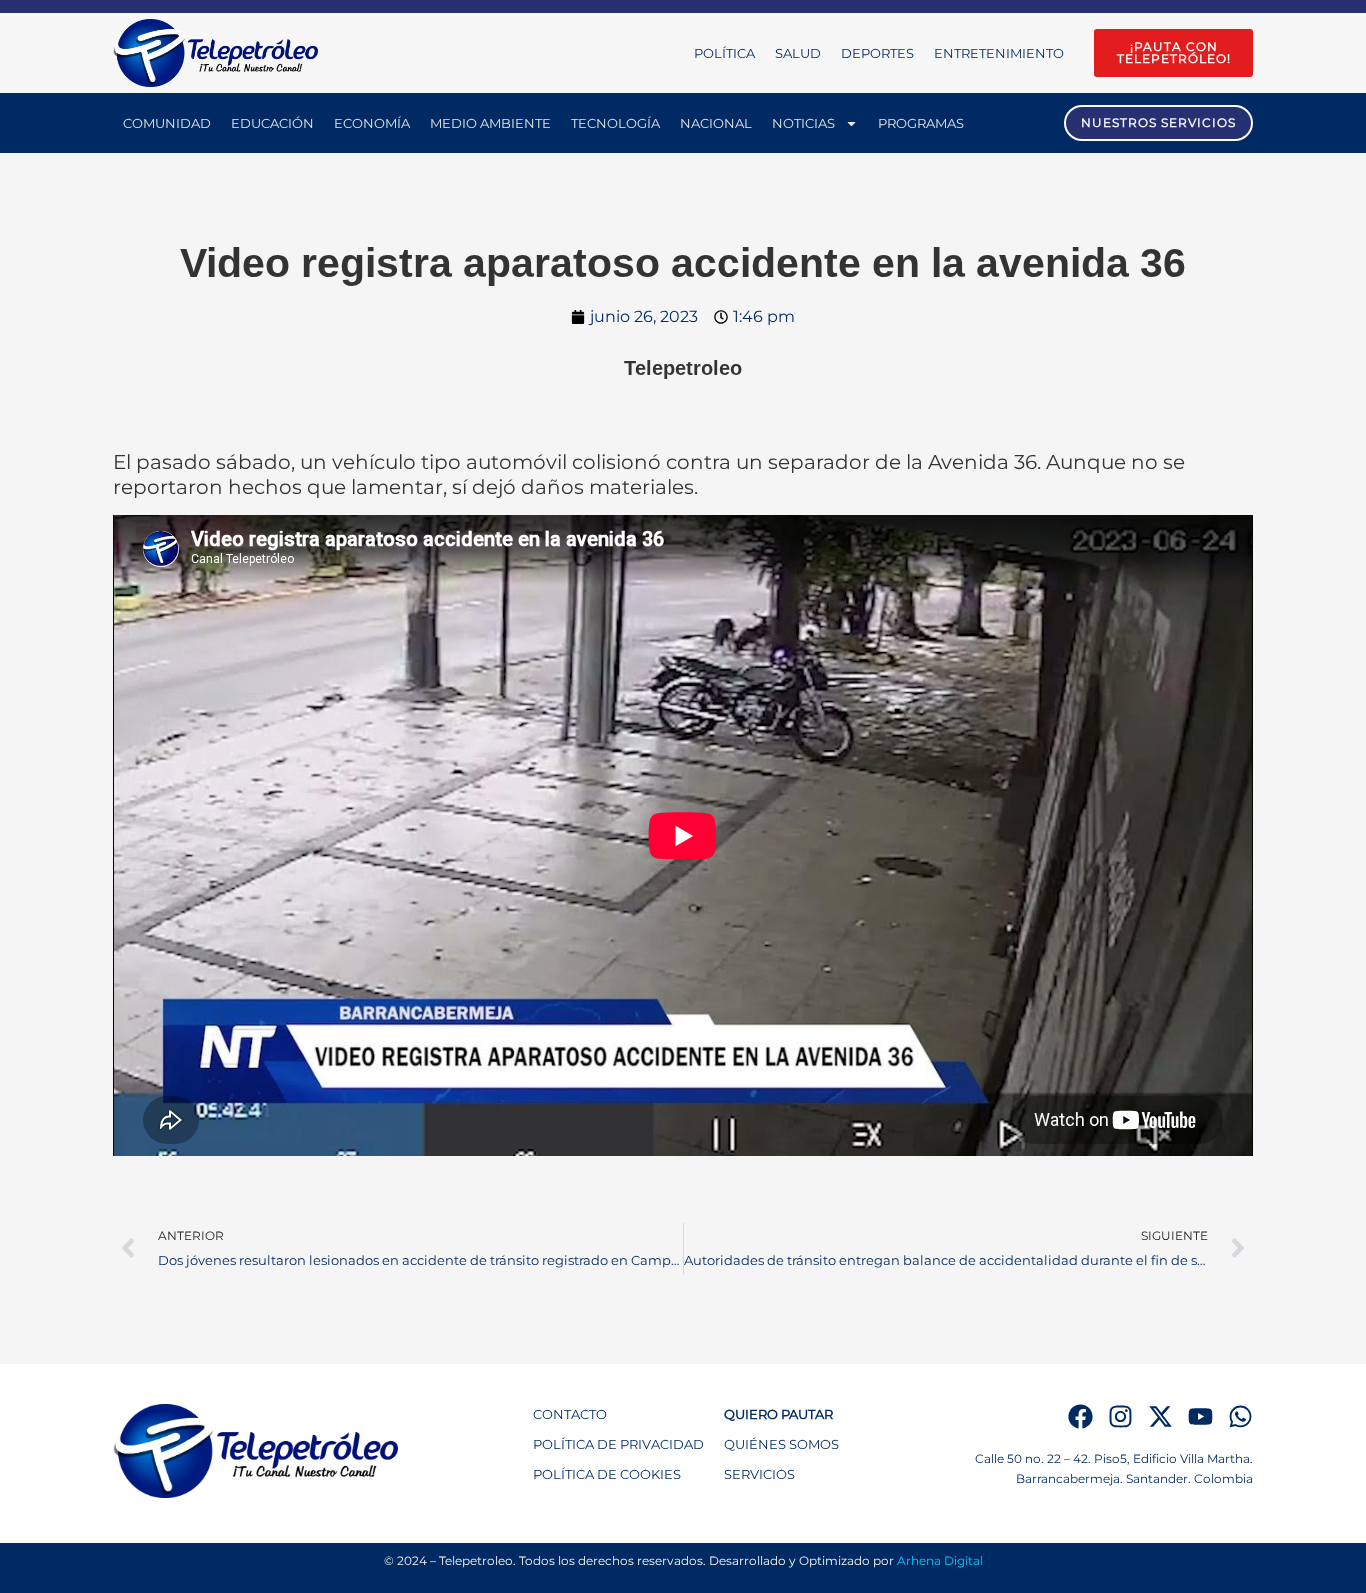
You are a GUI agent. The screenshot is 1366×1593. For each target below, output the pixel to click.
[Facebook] (1080, 1416)
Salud (798, 53)
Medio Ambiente (490, 123)
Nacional (716, 123)
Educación (272, 123)
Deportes (877, 53)
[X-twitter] (1160, 1416)
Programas (921, 123)
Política (724, 53)
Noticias (803, 123)
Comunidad (167, 123)
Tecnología (615, 123)
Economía (372, 123)
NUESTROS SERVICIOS (1158, 122)
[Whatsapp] (1240, 1416)
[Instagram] (1120, 1416)
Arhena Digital (940, 1560)
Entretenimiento (999, 53)
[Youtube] (1200, 1416)
